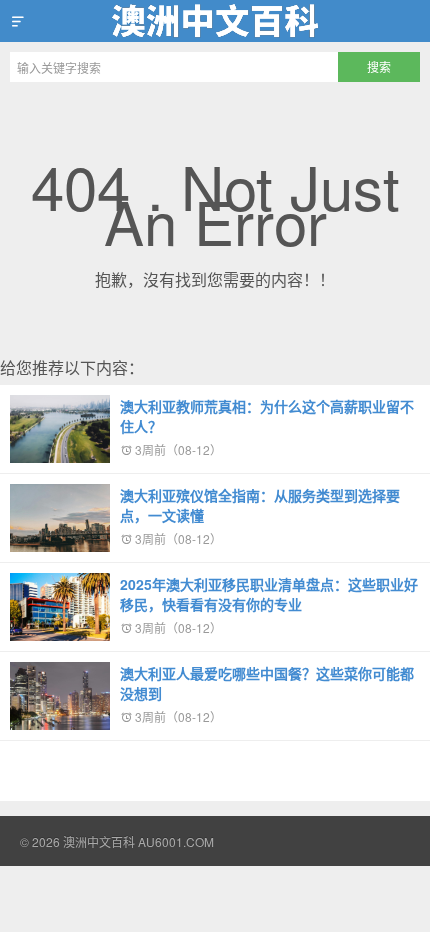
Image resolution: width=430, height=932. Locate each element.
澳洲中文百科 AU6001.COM (215, 21)
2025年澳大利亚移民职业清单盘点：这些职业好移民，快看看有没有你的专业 (269, 594)
